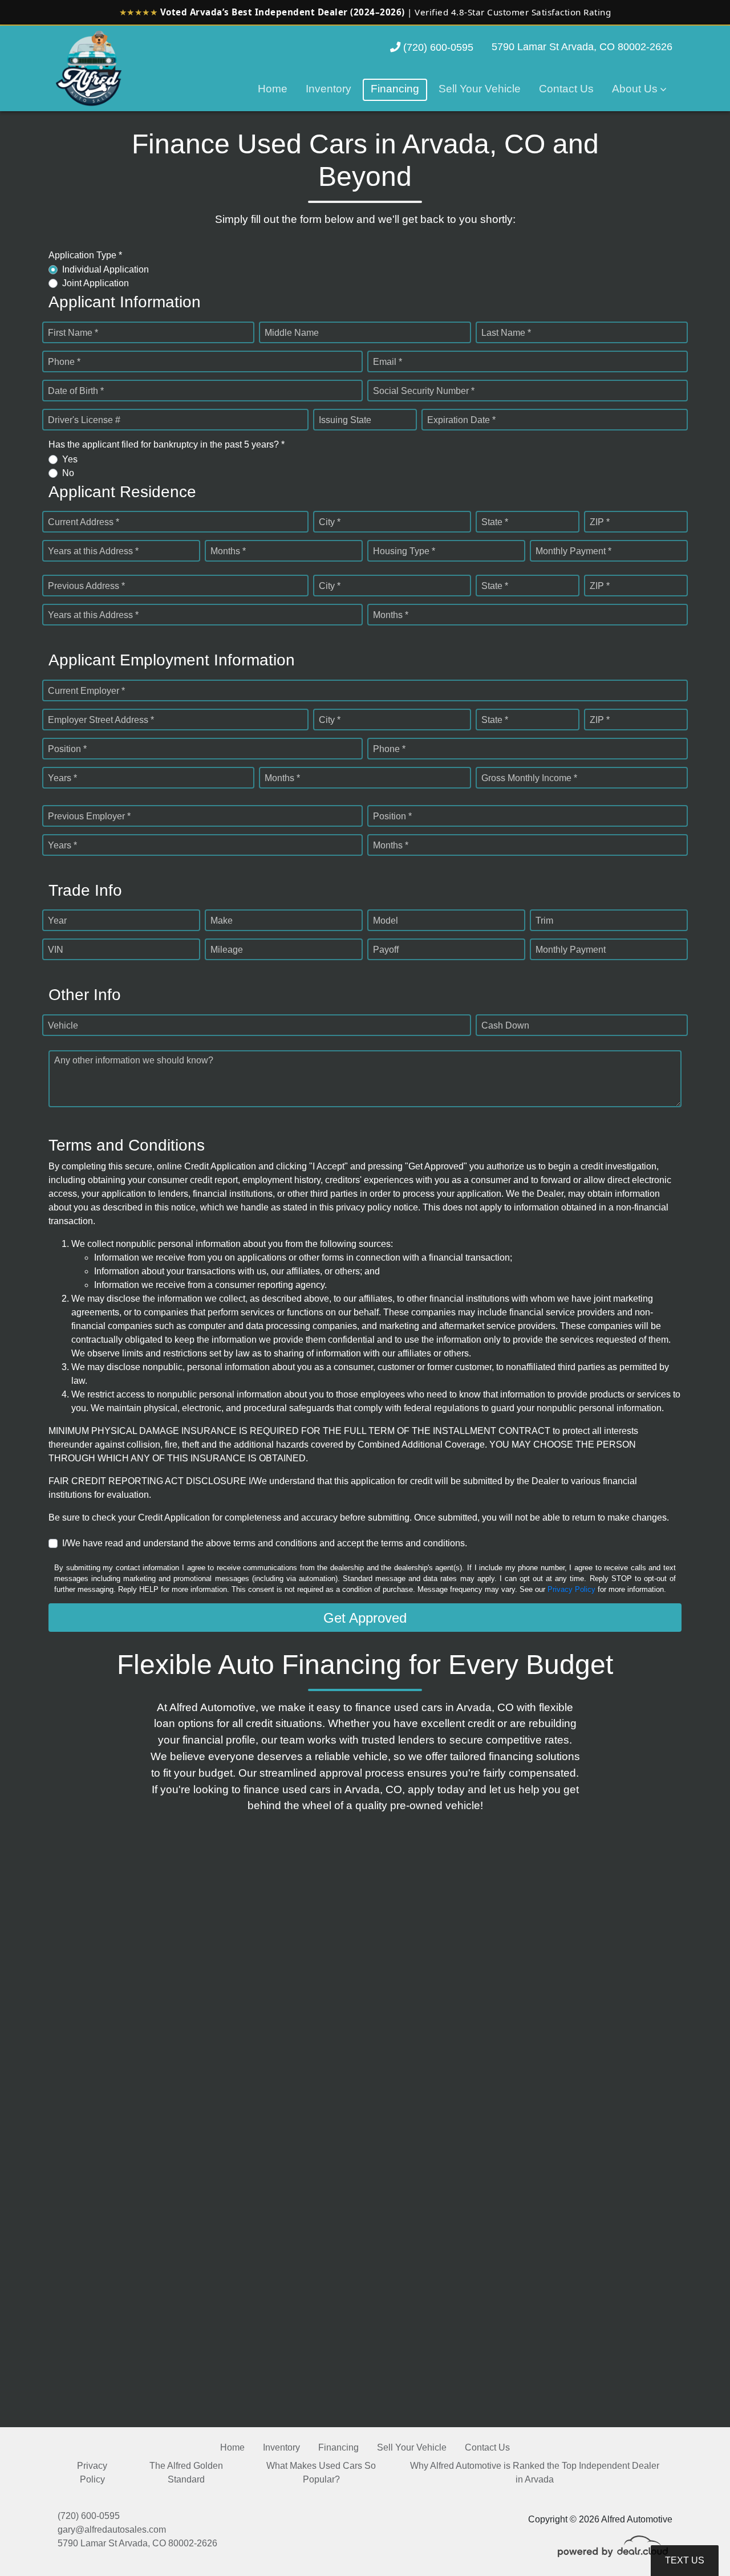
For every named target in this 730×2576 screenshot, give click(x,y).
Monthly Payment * (573, 551)
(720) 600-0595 (437, 47)
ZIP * (600, 522)
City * (330, 522)
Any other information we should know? (134, 1060)
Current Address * (84, 522)
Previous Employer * (89, 816)
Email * (388, 362)
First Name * (73, 333)
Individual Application (106, 269)
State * (495, 522)
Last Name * (506, 333)
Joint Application (96, 283)
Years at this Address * (93, 551)
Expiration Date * (461, 420)
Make (222, 921)
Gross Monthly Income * (529, 778)
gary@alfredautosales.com (112, 2530)
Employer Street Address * (101, 720)
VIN (56, 950)
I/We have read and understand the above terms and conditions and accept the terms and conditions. (265, 1543)
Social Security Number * (424, 391)
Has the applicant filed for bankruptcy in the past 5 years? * (167, 444)
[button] (639, 90)
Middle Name (292, 333)
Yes (70, 459)
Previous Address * (86, 586)
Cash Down (505, 1025)
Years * (62, 778)
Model (386, 921)
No (68, 473)
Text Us (685, 2560)
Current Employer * (86, 691)
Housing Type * (404, 551)
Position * (67, 749)
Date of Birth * (76, 391)
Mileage (227, 950)
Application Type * (85, 255)
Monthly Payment (571, 950)
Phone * (64, 362)
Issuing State (345, 420)
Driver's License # (84, 420)
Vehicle (63, 1025)
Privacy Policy (571, 1589)
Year (57, 921)
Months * (228, 551)
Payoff (386, 950)
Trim (544, 921)
